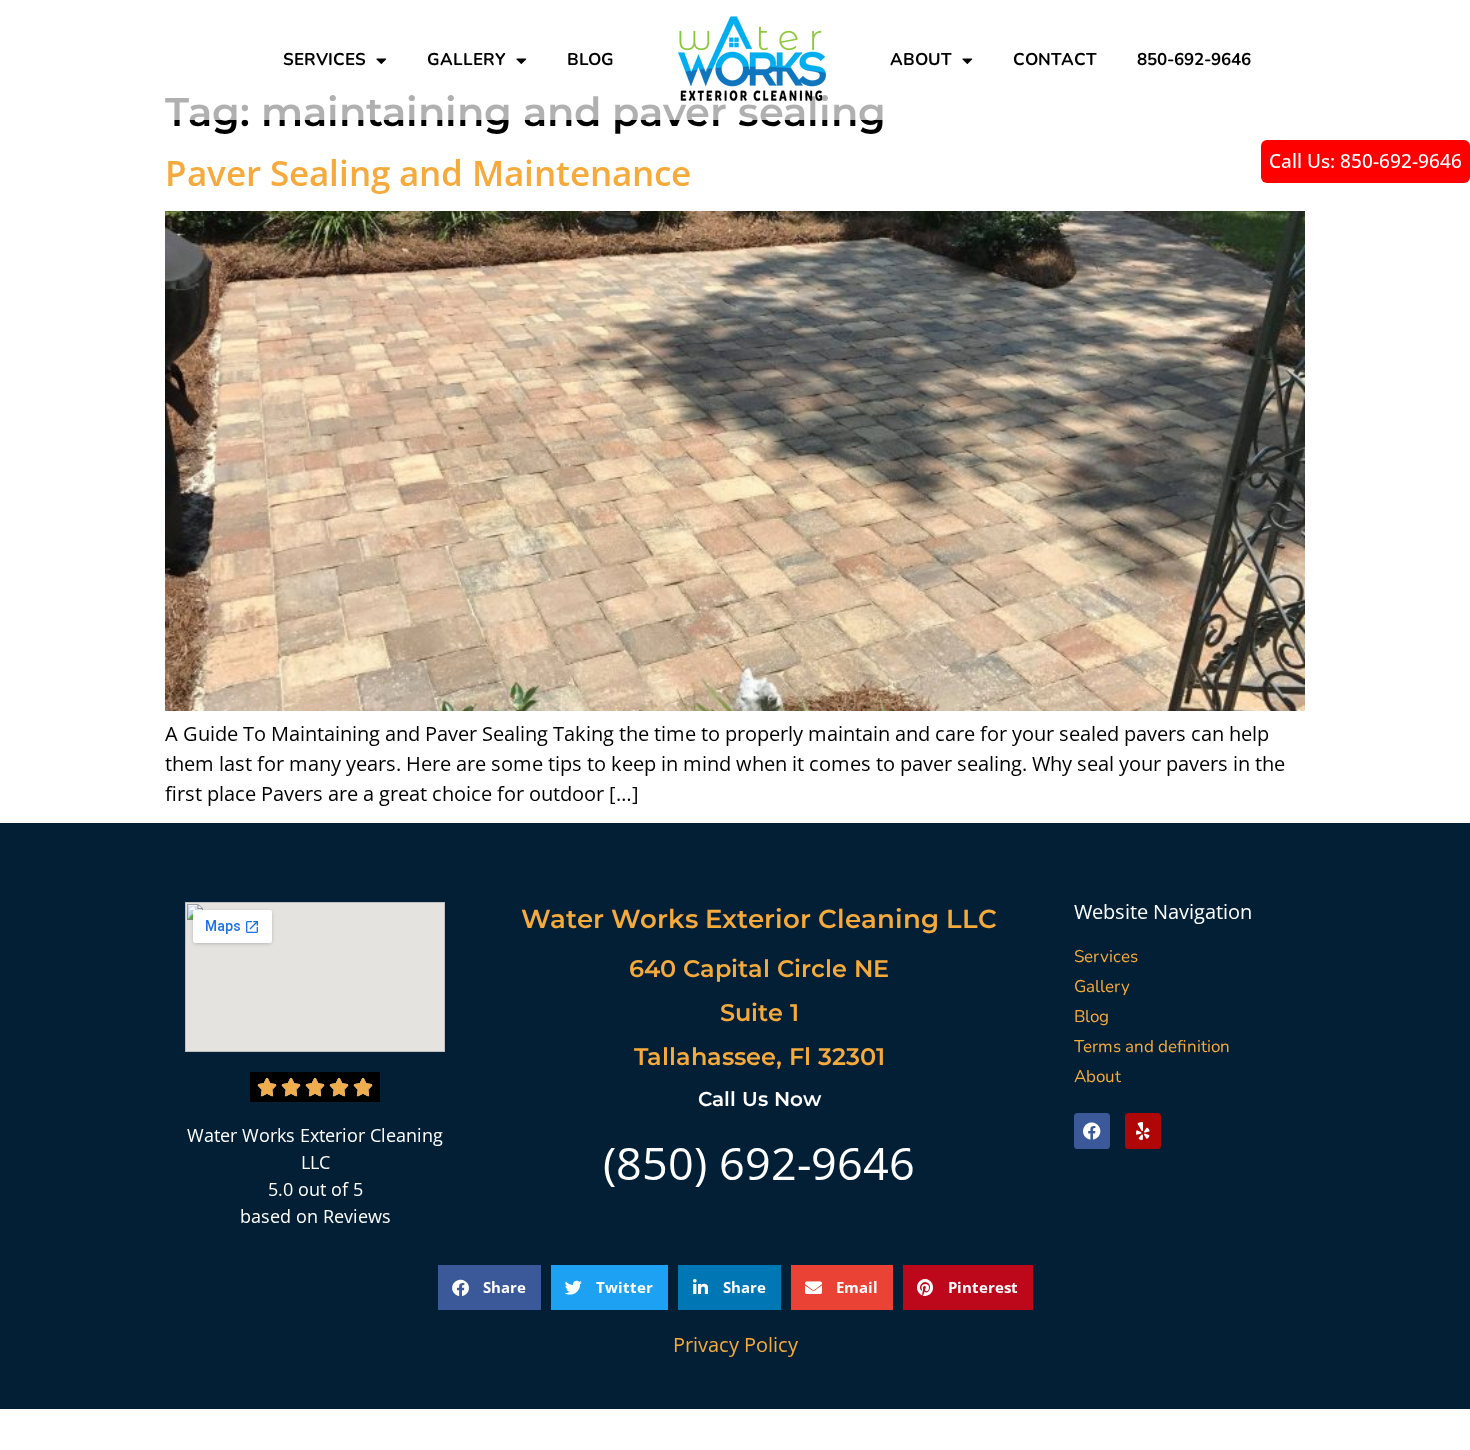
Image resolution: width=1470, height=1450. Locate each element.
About (921, 59)
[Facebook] (1092, 1131)
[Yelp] (1143, 1131)
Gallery (466, 59)
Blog (590, 59)
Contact (1055, 59)
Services (324, 59)
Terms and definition (1152, 1046)
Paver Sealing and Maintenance (428, 172)
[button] (489, 1287)
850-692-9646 (1194, 59)
